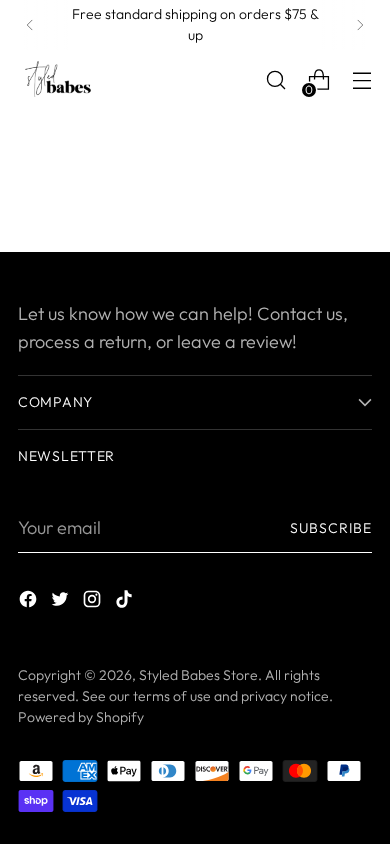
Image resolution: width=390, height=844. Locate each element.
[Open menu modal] (361, 80)
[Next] (360, 25)
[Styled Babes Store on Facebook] (30, 602)
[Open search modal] (275, 80)
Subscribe (331, 528)
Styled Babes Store (198, 675)
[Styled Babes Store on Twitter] (62, 602)
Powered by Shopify (81, 717)
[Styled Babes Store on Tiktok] (126, 602)
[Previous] (30, 25)
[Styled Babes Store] (58, 80)
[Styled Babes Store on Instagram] (94, 602)
